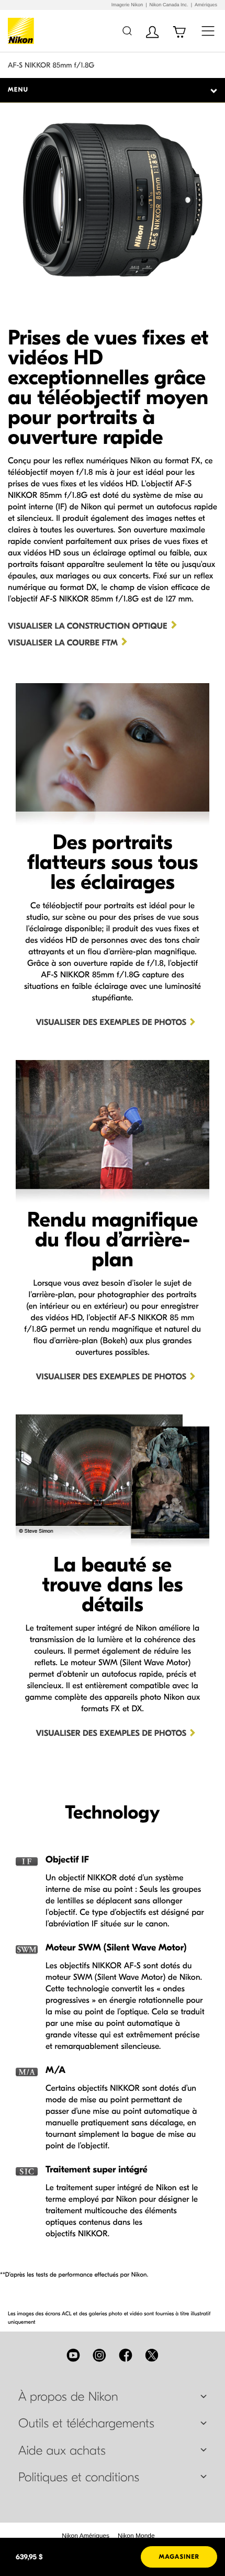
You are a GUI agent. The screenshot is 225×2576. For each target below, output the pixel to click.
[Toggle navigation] (208, 31)
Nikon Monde (136, 2536)
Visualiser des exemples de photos (111, 1023)
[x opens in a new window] (152, 2355)
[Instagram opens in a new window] (99, 2355)
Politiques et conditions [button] (79, 2478)
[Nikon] (23, 31)
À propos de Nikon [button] (68, 2397)
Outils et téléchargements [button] (86, 2424)
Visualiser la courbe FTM (63, 643)
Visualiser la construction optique (88, 627)
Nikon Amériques (86, 2536)
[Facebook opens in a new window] (126, 2355)
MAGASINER (179, 2557)
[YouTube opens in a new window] (73, 2355)
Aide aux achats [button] (62, 2451)
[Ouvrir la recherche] (127, 31)
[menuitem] (86, 2536)
